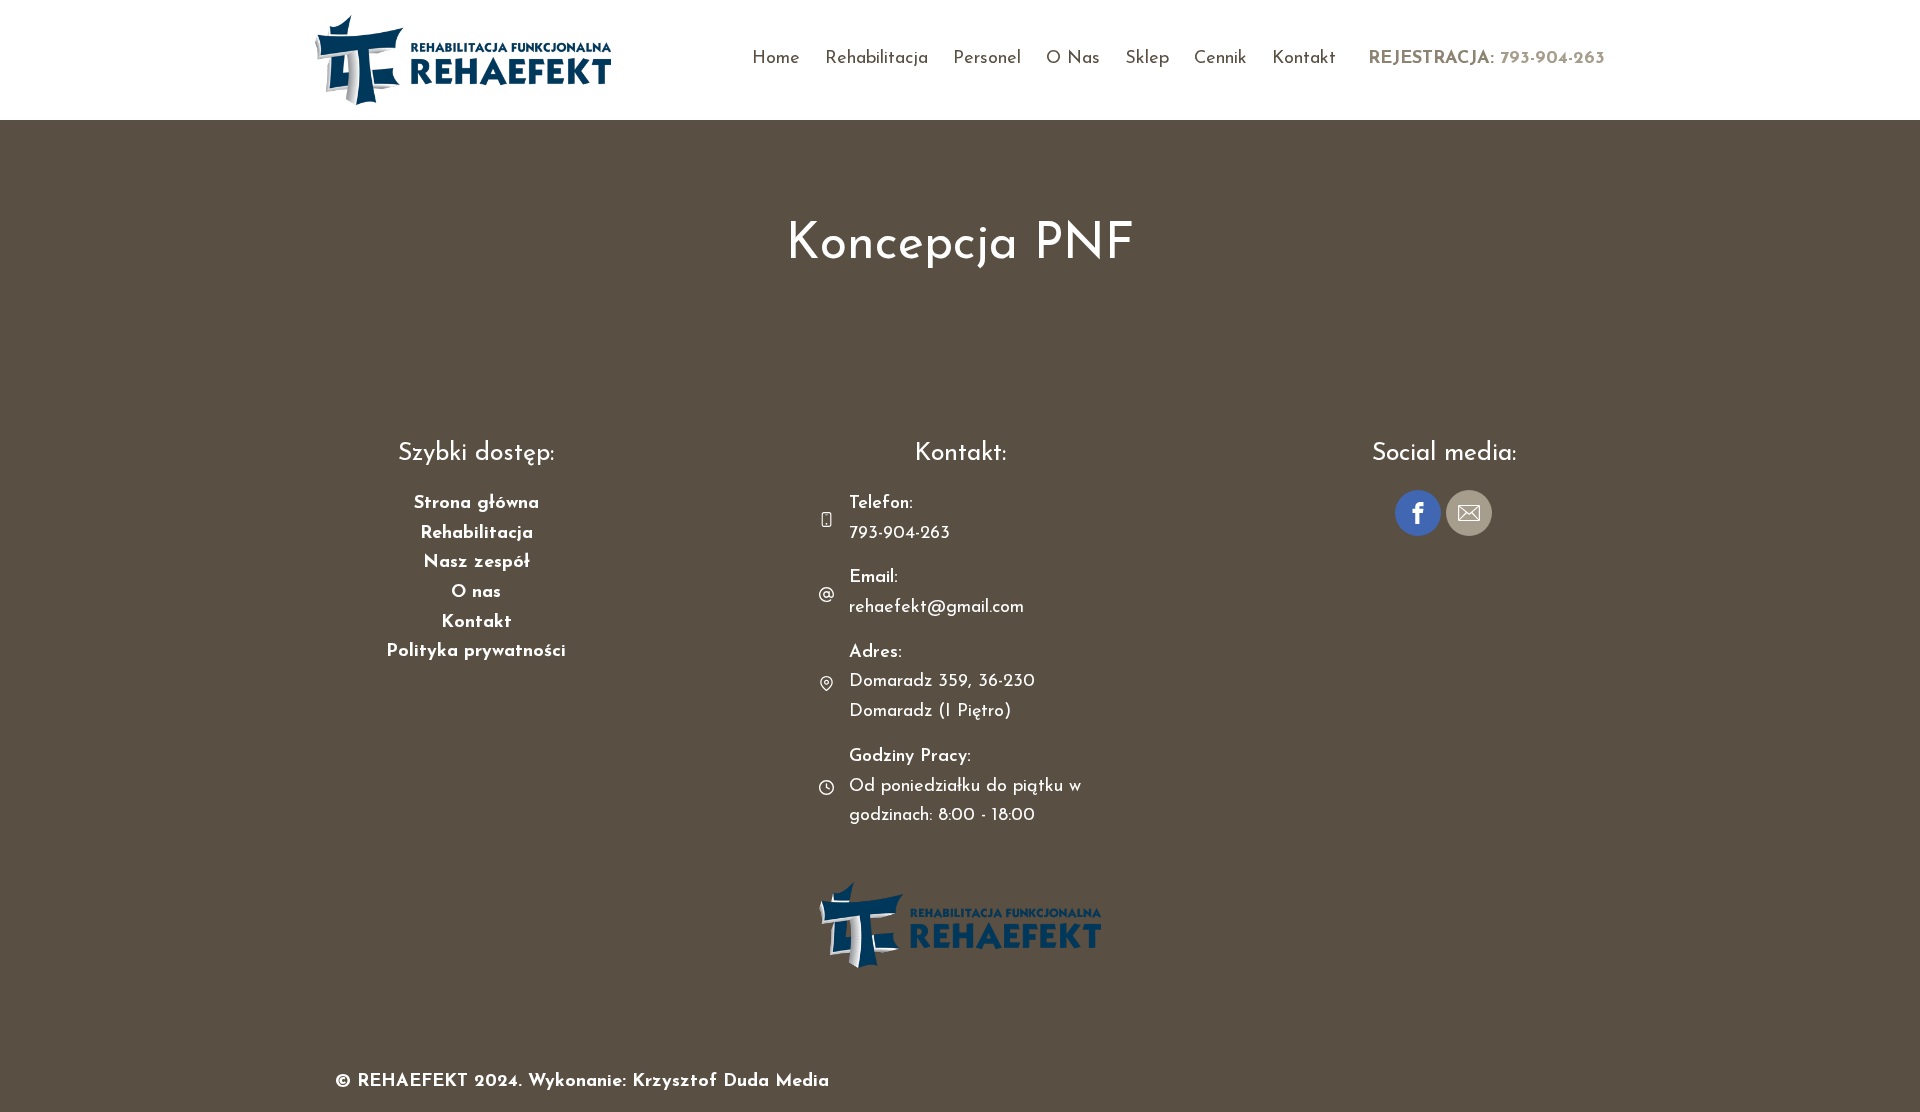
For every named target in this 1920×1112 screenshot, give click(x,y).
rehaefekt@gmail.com (936, 608)
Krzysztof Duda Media (730, 1082)
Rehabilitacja (876, 59)
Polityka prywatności (476, 652)
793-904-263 (1552, 59)
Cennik (1220, 59)
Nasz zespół (476, 563)
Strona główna (476, 504)
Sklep (1147, 59)
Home (776, 59)
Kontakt (1304, 59)
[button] (1418, 513)
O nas (1073, 59)
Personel (987, 59)
